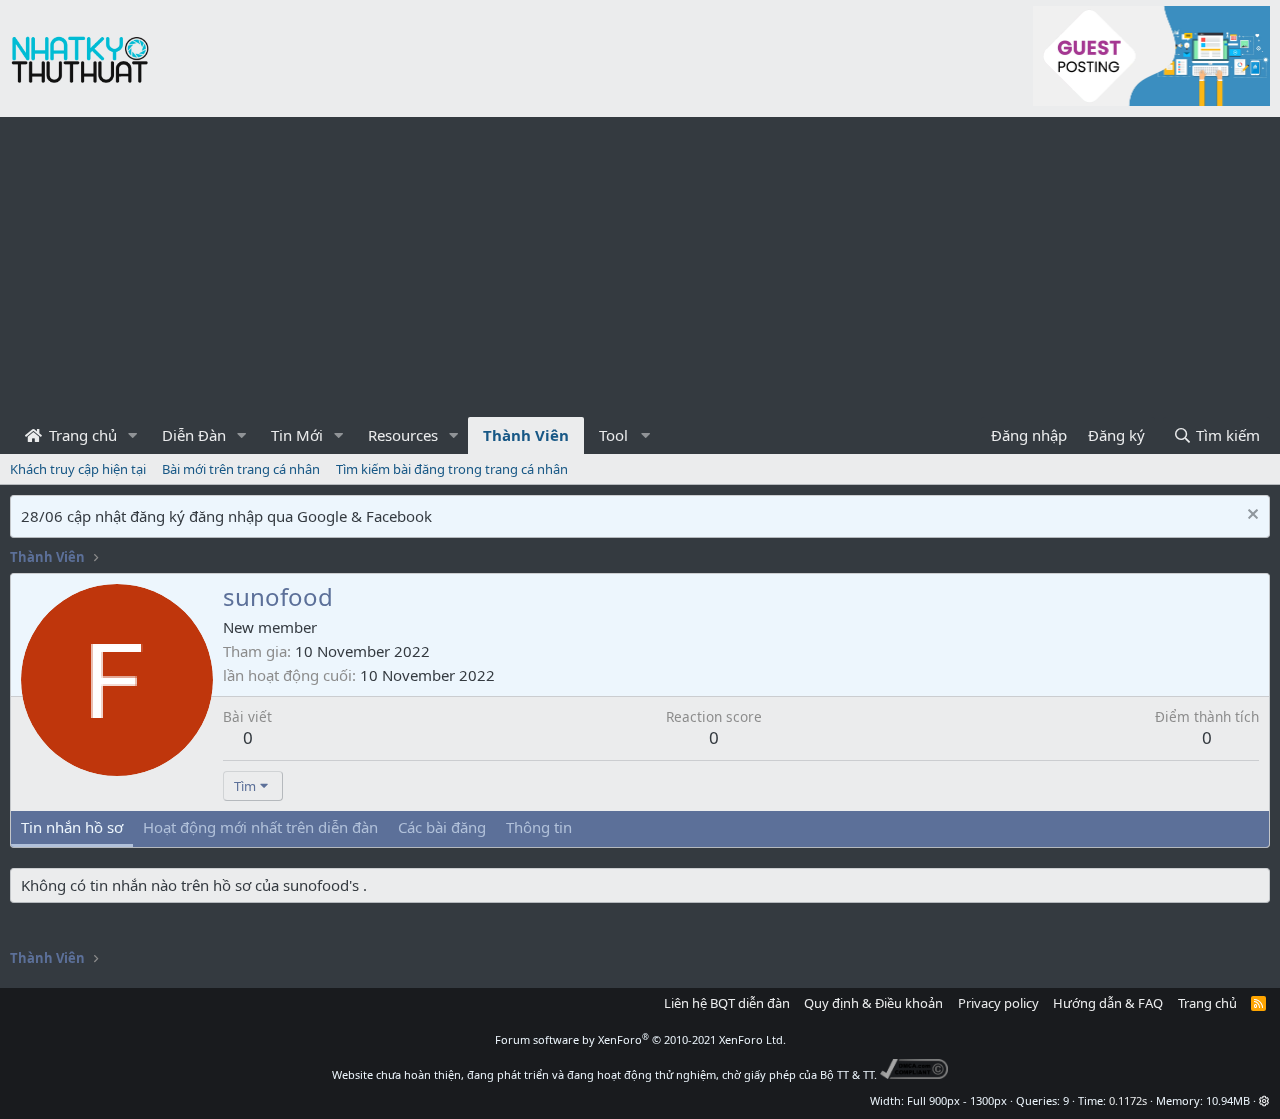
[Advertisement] (640, 267)
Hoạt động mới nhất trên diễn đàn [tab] (260, 827)
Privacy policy (998, 1003)
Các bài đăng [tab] (442, 827)
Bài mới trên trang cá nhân (241, 469)
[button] (133, 435)
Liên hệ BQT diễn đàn (727, 1003)
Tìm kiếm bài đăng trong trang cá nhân (452, 469)
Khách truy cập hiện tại (78, 469)
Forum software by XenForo (640, 1039)
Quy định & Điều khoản (873, 1003)
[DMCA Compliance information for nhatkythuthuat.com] (914, 1074)
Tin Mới (297, 435)
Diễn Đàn (194, 435)
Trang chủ (81, 435)
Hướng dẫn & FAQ (1108, 1003)
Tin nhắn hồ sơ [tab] (72, 827)
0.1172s (1128, 1100)
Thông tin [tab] (539, 827)
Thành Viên (526, 435)
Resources (403, 435)
